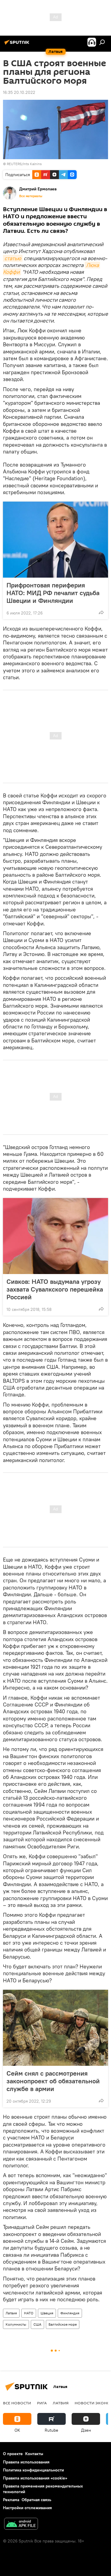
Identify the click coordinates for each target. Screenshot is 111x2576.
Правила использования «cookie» (35, 2478)
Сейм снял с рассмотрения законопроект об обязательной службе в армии (53, 2081)
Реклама (11, 2500)
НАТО (29, 2313)
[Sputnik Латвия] (18, 45)
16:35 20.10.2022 (19, 92)
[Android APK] (21, 2524)
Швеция (47, 2313)
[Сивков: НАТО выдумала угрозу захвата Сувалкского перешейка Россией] (55, 1236)
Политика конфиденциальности (33, 2470)
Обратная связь (36, 2500)
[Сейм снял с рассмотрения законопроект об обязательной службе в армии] (55, 2028)
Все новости (17, 2403)
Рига (42, 2403)
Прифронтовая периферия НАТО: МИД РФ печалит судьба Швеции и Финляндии (53, 593)
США (37, 2324)
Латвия (11, 2313)
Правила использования (26, 2462)
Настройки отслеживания (27, 2508)
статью (13, 258)
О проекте (13, 2454)
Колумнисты (16, 2324)
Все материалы (31, 196)
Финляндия (70, 2313)
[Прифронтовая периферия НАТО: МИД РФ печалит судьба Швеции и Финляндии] (55, 540)
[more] (101, 612)
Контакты (34, 2454)
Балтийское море (63, 2324)
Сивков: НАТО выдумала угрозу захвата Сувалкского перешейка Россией (55, 1289)
